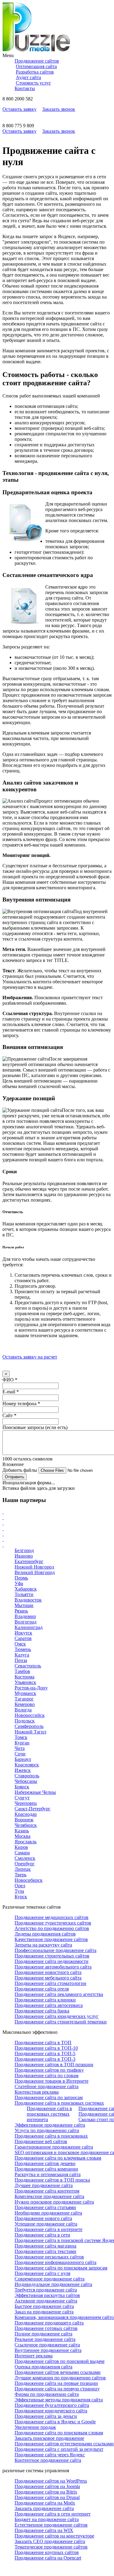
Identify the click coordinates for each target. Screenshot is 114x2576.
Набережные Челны (35, 1792)
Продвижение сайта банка (42, 2011)
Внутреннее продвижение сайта (48, 2350)
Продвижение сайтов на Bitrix (46, 2492)
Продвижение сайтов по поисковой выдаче (60, 2361)
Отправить (15, 1477)
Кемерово (25, 1704)
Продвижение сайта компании (46, 2169)
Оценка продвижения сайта (43, 2367)
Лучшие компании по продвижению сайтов (60, 2378)
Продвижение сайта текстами (45, 2251)
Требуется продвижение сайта (46, 2290)
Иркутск (23, 1633)
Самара (22, 1853)
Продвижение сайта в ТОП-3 (45, 2059)
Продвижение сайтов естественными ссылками (64, 2444)
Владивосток (28, 1600)
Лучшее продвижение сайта (44, 2185)
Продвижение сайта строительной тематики (61, 2022)
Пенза (21, 1660)
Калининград (29, 1627)
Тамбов (22, 1671)
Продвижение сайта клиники (45, 2000)
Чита (20, 1748)
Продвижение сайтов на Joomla (47, 2486)
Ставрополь (27, 1776)
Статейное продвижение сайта (47, 2086)
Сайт (9, 1415)
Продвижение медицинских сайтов (52, 1917)
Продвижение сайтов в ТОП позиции (54, 2064)
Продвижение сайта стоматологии (50, 1983)
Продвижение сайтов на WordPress (51, 2481)
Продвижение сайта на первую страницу (57, 2389)
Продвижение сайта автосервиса (49, 2005)
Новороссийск (30, 1715)
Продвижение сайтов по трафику (49, 2070)
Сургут (22, 1798)
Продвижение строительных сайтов (52, 1956)
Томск (21, 1737)
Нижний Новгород (34, 1567)
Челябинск (26, 1825)
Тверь (21, 1875)
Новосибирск (29, 1880)
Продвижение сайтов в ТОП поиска (52, 2180)
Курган (22, 1743)
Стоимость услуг (33, 83)
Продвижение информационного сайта (55, 2262)
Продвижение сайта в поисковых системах (59, 2103)
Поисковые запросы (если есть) (35, 1427)
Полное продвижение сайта (43, 2334)
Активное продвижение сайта (46, 2301)
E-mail (11, 1392)
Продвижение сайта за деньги (46, 2416)
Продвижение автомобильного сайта (53, 1967)
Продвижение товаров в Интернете (52, 2081)
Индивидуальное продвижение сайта (53, 2284)
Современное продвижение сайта (50, 2279)
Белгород (24, 1550)
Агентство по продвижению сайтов (52, 1928)
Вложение (13, 1464)
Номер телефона (21, 1404)
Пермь (21, 1578)
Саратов (23, 1638)
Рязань (21, 1611)
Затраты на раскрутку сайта (43, 1945)
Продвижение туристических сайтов (53, 1923)
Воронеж (24, 1820)
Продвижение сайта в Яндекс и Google (55, 2422)
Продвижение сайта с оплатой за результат (59, 2449)
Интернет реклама (34, 2356)
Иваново (24, 1556)
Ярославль (26, 1842)
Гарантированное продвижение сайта (54, 2147)
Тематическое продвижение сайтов (51, 2547)
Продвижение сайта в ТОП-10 (46, 2048)
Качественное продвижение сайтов (51, 1939)
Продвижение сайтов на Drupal (47, 2497)
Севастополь (28, 1666)
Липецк (23, 1869)
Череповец (26, 1803)
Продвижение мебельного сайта (48, 1978)
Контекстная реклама (37, 2092)
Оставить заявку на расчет (30, 1357)
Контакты (25, 88)
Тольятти (24, 1594)
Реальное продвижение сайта (45, 2339)
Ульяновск (25, 1682)
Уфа (19, 1583)
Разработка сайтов (35, 72)
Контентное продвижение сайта (48, 2460)
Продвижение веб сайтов (41, 2141)
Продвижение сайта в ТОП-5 (45, 2054)
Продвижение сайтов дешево (45, 2163)
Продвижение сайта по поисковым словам (59, 2433)
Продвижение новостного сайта (48, 1972)
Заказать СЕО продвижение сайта (50, 2541)
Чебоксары (26, 1781)
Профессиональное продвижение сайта (55, 1950)
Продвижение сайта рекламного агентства (59, 1994)
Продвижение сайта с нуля (42, 2273)
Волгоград (26, 1622)
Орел (20, 1886)
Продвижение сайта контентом (47, 2191)
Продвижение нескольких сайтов (49, 2257)
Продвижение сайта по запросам (49, 2097)
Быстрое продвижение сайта (44, 2306)
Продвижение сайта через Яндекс (50, 2455)
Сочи (20, 1754)
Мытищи (24, 1605)
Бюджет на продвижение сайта (47, 2519)
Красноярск (27, 1765)
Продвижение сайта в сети (42, 2235)
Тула (19, 1891)
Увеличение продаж (35, 2427)
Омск (20, 1644)
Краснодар (26, 1814)
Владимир (25, 1616)
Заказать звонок (59, 109)
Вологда (23, 1710)
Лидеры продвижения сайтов (45, 1934)
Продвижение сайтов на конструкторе (54, 2536)
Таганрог (24, 1699)
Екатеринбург (29, 1561)
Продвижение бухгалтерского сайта (52, 2405)
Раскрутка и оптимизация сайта (48, 2174)
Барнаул (23, 1759)
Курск (21, 1897)
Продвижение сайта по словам (47, 2075)
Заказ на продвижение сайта (44, 2312)
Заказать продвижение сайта (44, 2508)
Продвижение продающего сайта (49, 2323)
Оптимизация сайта (36, 66)
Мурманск (25, 1693)
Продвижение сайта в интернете (48, 2229)
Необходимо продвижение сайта (48, 2213)
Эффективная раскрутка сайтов (47, 2295)
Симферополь (29, 1726)
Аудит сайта (28, 77)
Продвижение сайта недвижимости (52, 1961)
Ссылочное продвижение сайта (47, 2345)
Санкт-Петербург (33, 1809)
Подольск (25, 1721)
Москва (22, 1836)
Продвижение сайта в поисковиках (51, 2136)
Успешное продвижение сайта (46, 2224)
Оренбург (25, 1864)
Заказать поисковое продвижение (49, 2438)
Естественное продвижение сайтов (51, 2525)
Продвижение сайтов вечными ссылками (58, 2372)
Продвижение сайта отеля (42, 1989)
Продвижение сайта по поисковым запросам (61, 2268)
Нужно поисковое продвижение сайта (54, 2202)
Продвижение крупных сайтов (47, 2552)
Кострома (24, 1677)
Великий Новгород (35, 1572)
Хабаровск (26, 1589)
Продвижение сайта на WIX (44, 2530)
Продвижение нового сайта (43, 2218)
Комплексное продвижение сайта (49, 2196)
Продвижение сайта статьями (45, 2207)
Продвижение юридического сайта (51, 2411)
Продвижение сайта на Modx (45, 2503)
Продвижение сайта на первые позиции (56, 2383)
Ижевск (23, 1770)
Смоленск (25, 1858)
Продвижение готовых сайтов (46, 2328)
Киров (21, 1847)
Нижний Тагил (30, 1732)
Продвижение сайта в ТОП (43, 2043)
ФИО (10, 1380)
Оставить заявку (19, 109)
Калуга (22, 1655)
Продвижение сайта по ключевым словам (58, 2158)
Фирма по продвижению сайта (47, 2394)
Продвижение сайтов (37, 61)
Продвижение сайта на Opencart (48, 2558)
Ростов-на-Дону (31, 1688)
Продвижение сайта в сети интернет (53, 2514)
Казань (22, 1831)
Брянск (22, 1787)
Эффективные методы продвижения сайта (59, 2400)
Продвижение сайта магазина (45, 2246)
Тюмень (23, 1649)
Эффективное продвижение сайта (50, 2125)
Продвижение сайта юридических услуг (57, 2016)
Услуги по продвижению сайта (47, 2130)
